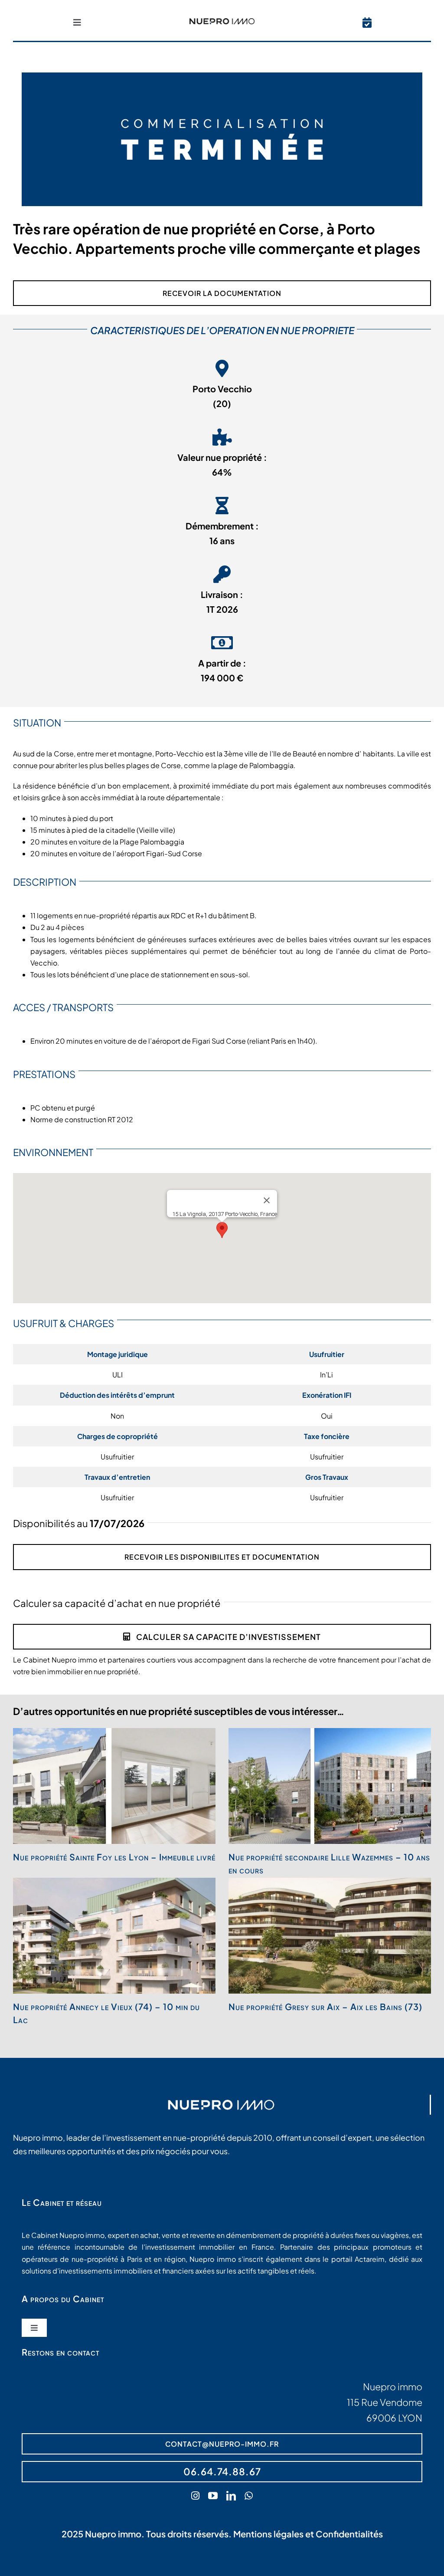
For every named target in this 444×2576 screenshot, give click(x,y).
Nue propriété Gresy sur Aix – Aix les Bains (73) (325, 2006)
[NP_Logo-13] (222, 21)
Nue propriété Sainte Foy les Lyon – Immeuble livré (114, 1857)
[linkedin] (231, 2496)
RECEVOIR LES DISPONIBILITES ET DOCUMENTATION (222, 1557)
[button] (222, 1230)
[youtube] (213, 2496)
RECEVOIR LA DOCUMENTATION (222, 293)
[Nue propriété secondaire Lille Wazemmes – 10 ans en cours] (330, 1786)
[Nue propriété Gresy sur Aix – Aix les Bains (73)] (330, 1936)
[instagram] (195, 2496)
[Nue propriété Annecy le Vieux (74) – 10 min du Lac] (114, 1936)
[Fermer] (267, 1200)
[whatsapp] (249, 2496)
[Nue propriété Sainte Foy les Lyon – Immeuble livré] (114, 1786)
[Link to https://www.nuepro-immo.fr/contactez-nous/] (367, 23)
